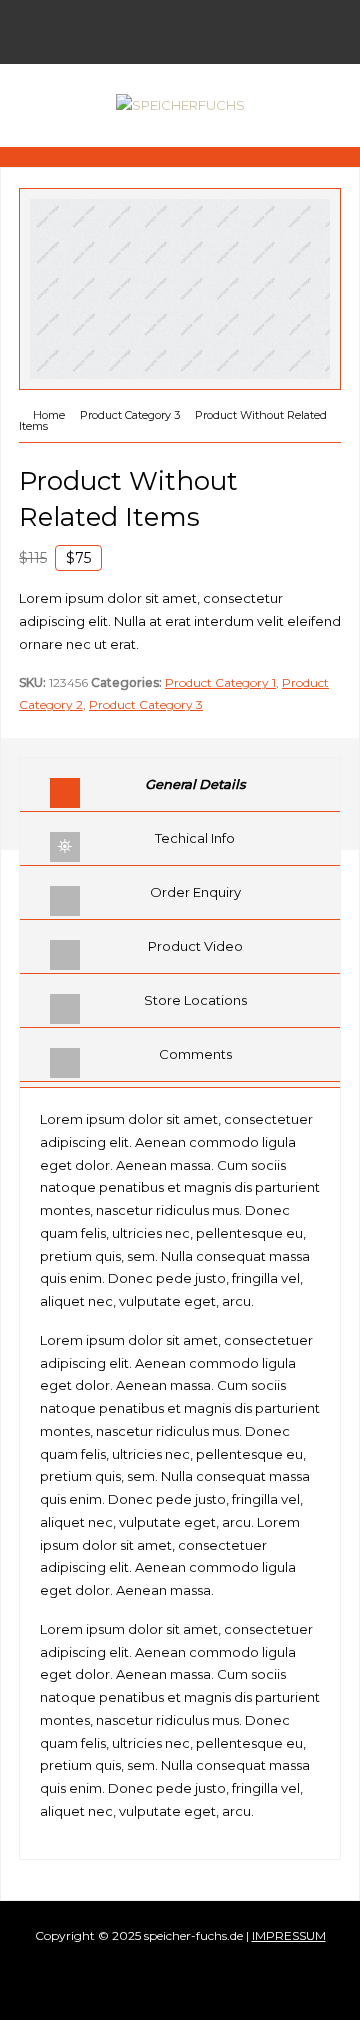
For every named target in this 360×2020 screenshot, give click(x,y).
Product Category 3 (146, 704)
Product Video (195, 946)
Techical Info (195, 838)
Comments (195, 1054)
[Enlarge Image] (180, 200)
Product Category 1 (220, 682)
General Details (195, 784)
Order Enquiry (195, 892)
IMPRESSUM (289, 1935)
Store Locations (195, 1000)
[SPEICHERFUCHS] (180, 105)
